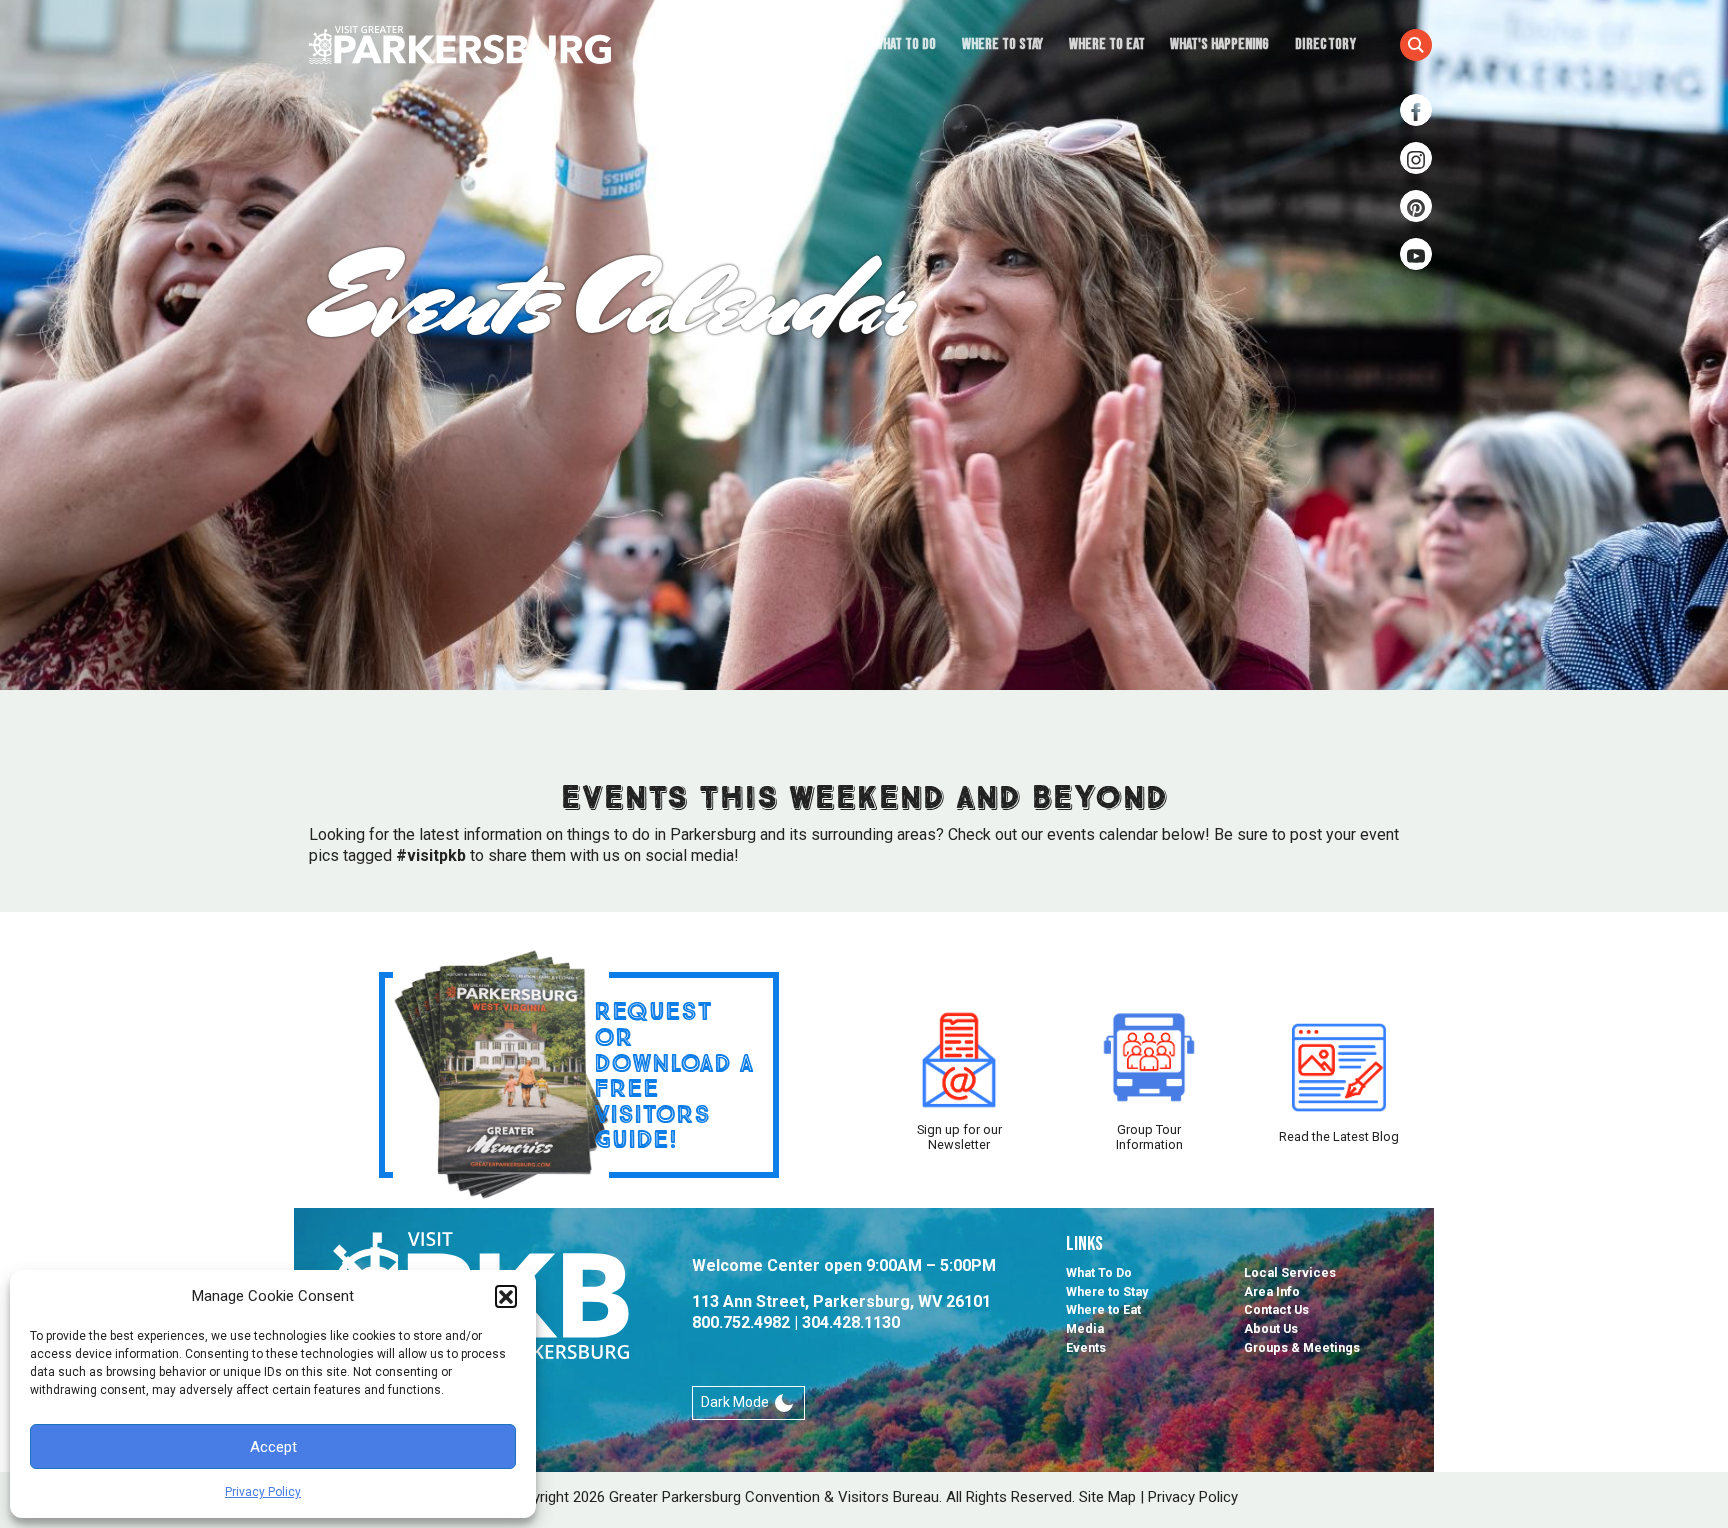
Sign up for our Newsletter (959, 1137)
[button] (506, 1296)
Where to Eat (1107, 44)
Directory (1325, 44)
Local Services (1290, 1272)
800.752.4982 (741, 1322)
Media (1085, 1328)
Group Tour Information (1149, 1137)
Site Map (1107, 1497)
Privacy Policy (263, 1492)
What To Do (905, 44)
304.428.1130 (851, 1322)
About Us (1271, 1328)
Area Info (1272, 1291)
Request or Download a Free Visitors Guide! (674, 1074)
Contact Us (1276, 1309)
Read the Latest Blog (1339, 1136)
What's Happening (1219, 44)
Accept (273, 1447)
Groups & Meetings (1302, 1347)
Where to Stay (1002, 44)
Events (1086, 1347)
